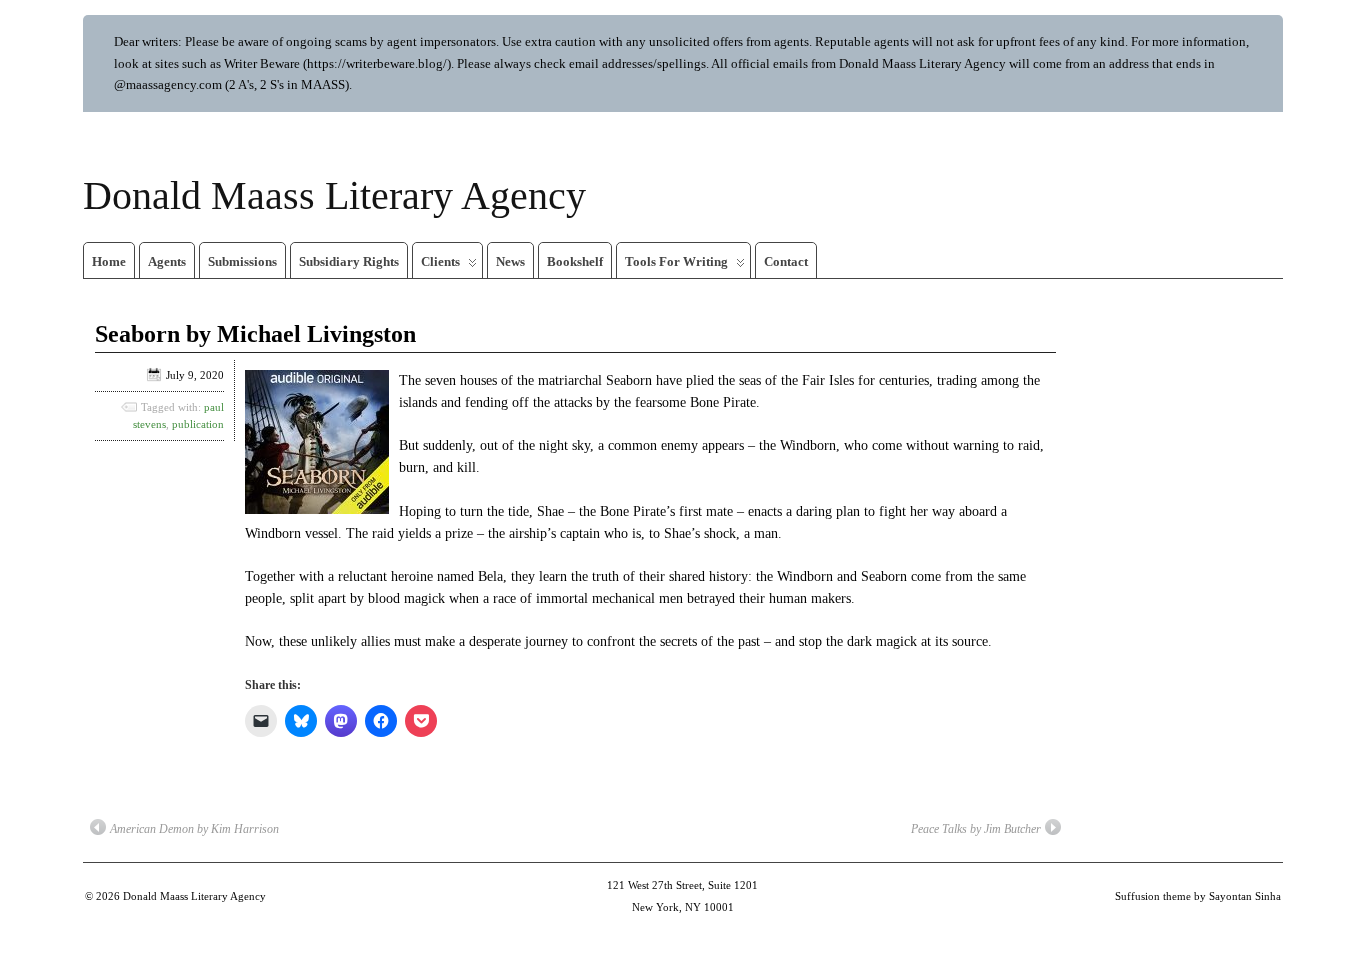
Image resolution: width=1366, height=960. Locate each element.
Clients (440, 261)
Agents (167, 261)
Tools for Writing (676, 261)
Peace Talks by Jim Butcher (976, 829)
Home (109, 261)
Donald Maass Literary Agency (334, 195)
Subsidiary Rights (349, 261)
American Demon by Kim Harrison (194, 829)
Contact (786, 261)
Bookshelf (575, 261)
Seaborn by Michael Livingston (255, 334)
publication (198, 424)
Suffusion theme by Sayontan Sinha (1198, 896)
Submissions (242, 261)
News (510, 261)
